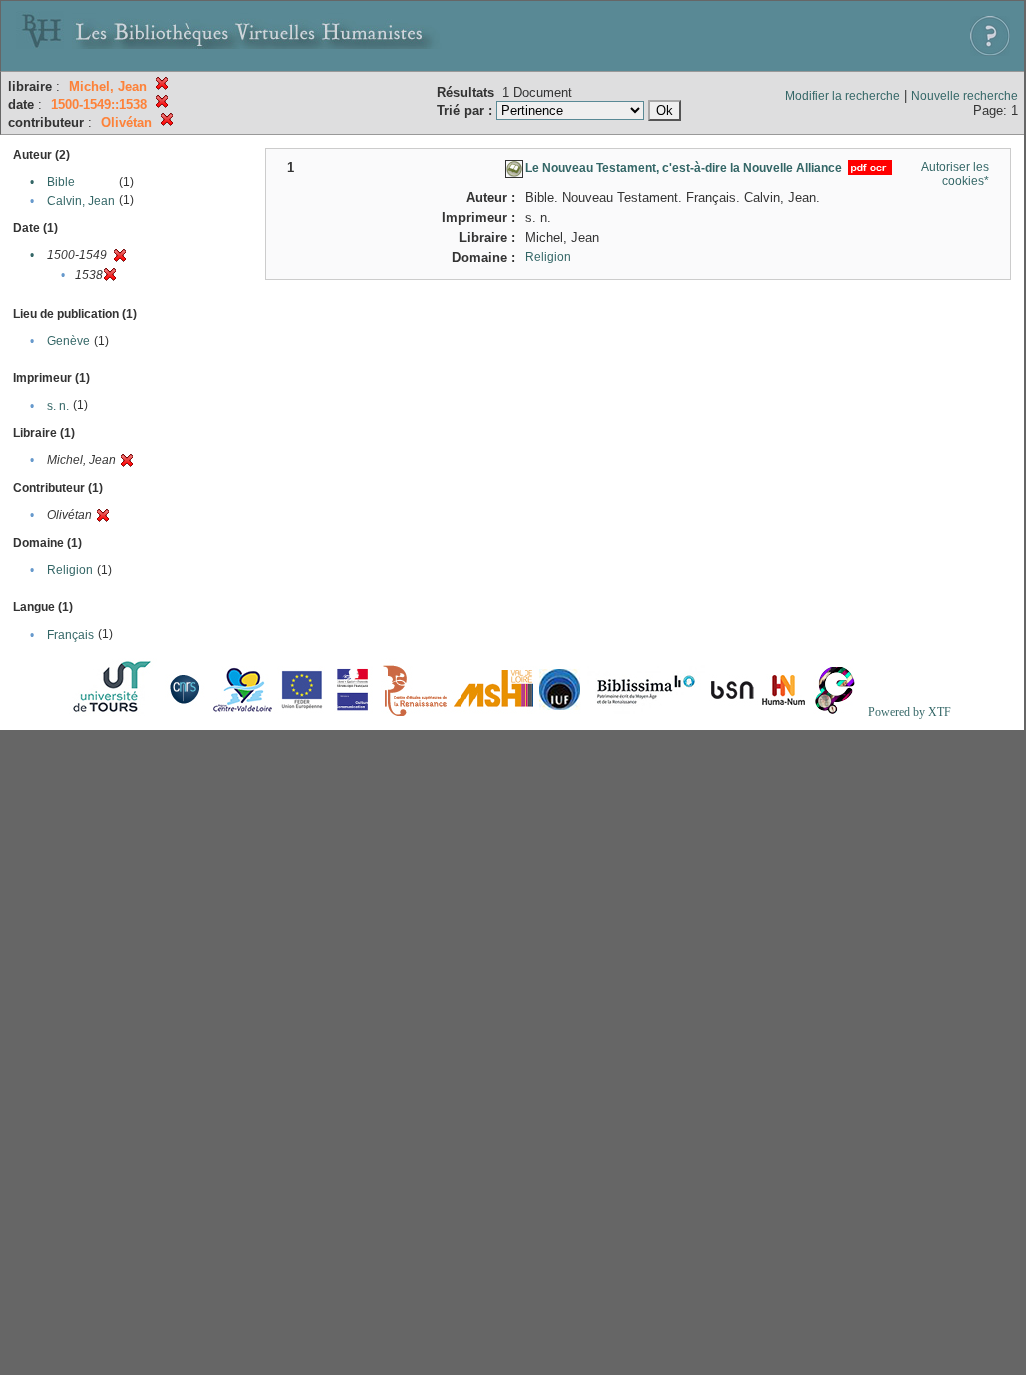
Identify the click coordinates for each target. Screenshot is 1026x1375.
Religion (70, 570)
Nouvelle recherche (964, 96)
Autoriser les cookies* (955, 174)
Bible (61, 182)
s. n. (58, 406)
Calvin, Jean (81, 201)
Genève (68, 341)
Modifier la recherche (842, 96)
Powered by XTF (909, 712)
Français (70, 635)
